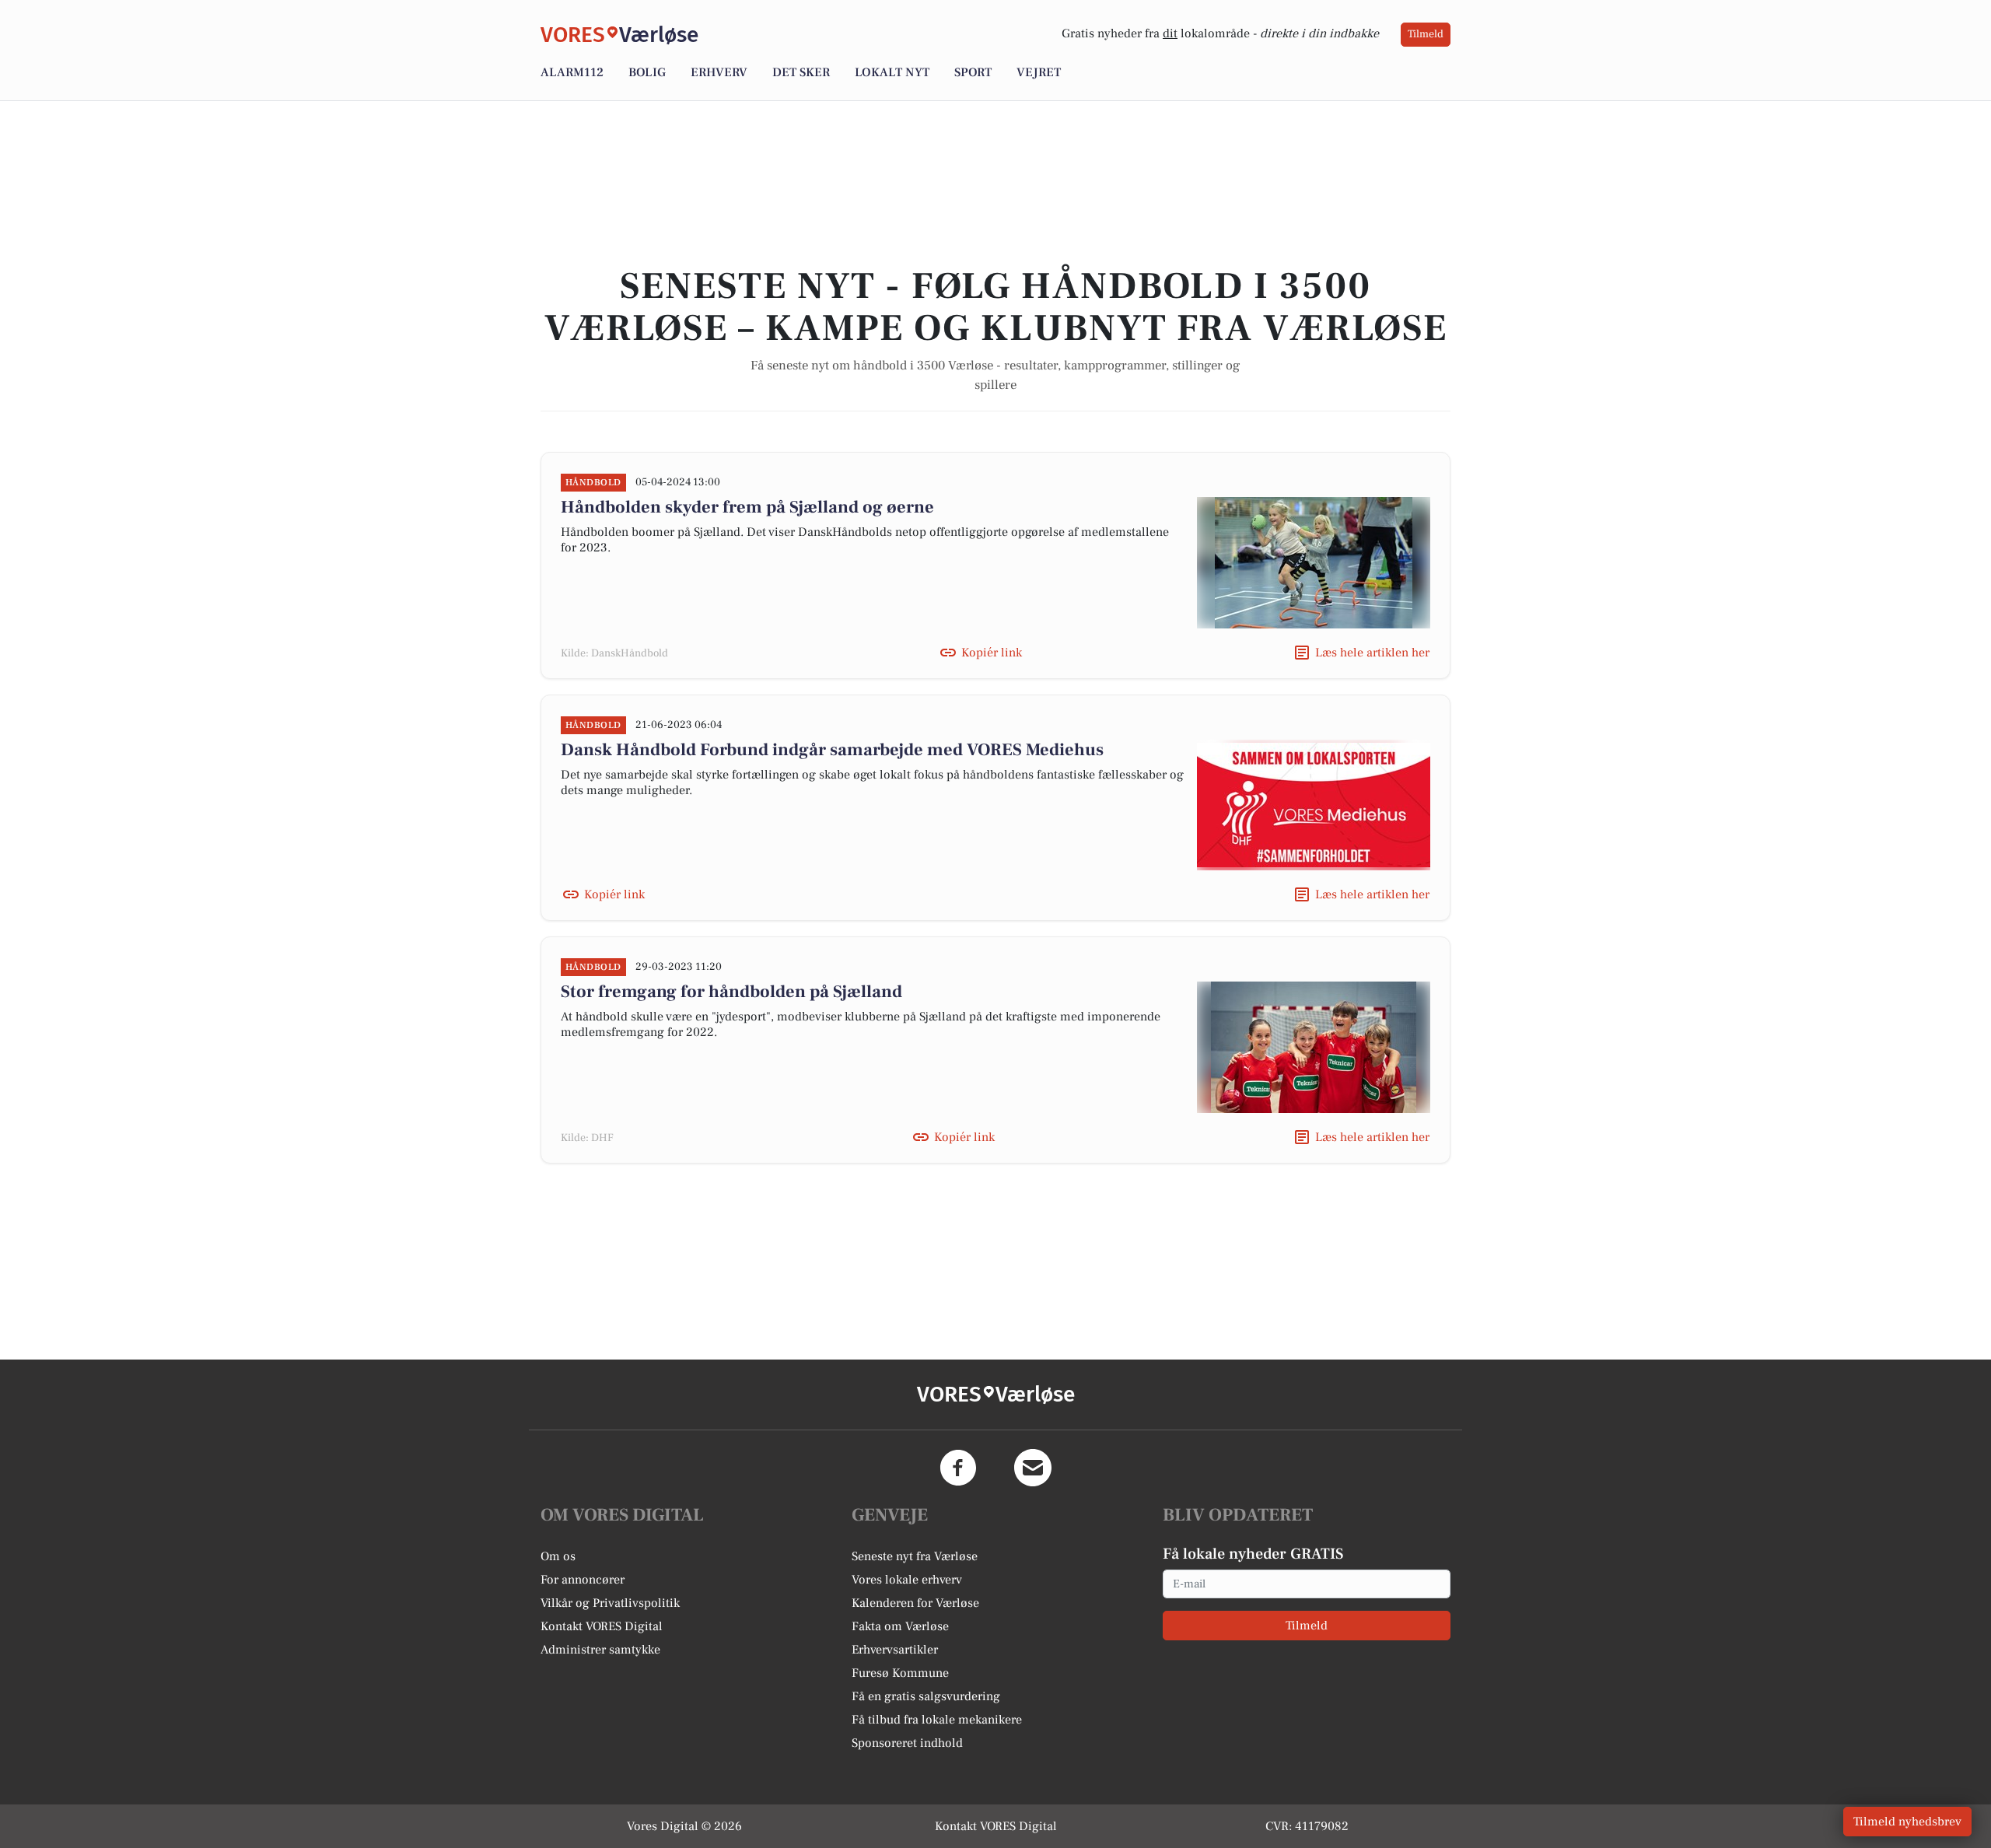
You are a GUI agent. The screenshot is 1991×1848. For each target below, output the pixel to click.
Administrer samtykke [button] (600, 1650)
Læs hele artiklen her (1372, 653)
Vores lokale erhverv (907, 1580)
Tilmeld (1426, 34)
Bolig (647, 72)
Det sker (801, 72)
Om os (558, 1556)
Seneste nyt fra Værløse (915, 1556)
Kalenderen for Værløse (915, 1603)
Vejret (1039, 72)
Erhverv (719, 72)
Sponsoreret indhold (907, 1743)
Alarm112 (572, 72)
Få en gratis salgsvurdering (926, 1696)
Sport (973, 72)
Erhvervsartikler (895, 1650)
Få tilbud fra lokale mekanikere (937, 1720)
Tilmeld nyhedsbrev (1907, 1822)
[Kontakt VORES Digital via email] (1033, 1468)
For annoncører (583, 1580)
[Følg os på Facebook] (958, 1468)
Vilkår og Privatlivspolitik (610, 1603)
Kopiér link (992, 653)
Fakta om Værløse (900, 1626)
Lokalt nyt (892, 72)
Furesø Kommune (900, 1673)
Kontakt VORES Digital (602, 1626)
